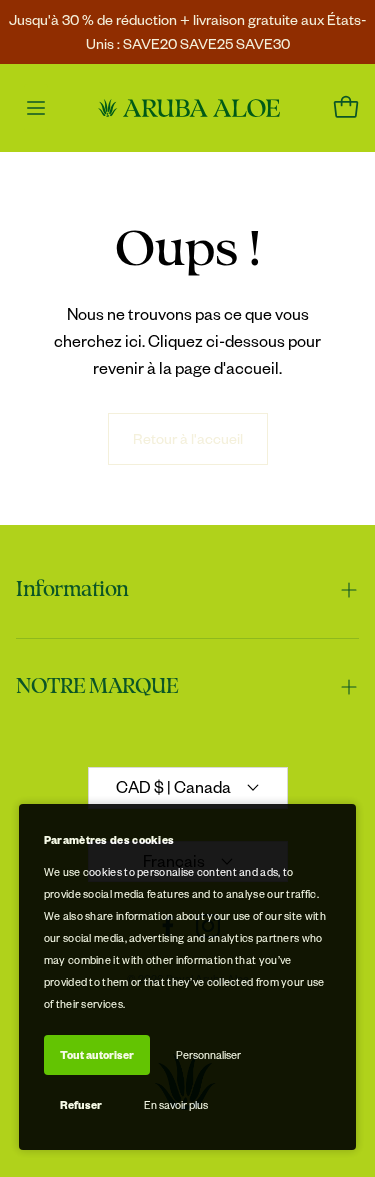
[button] (187, 590)
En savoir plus (176, 1104)
